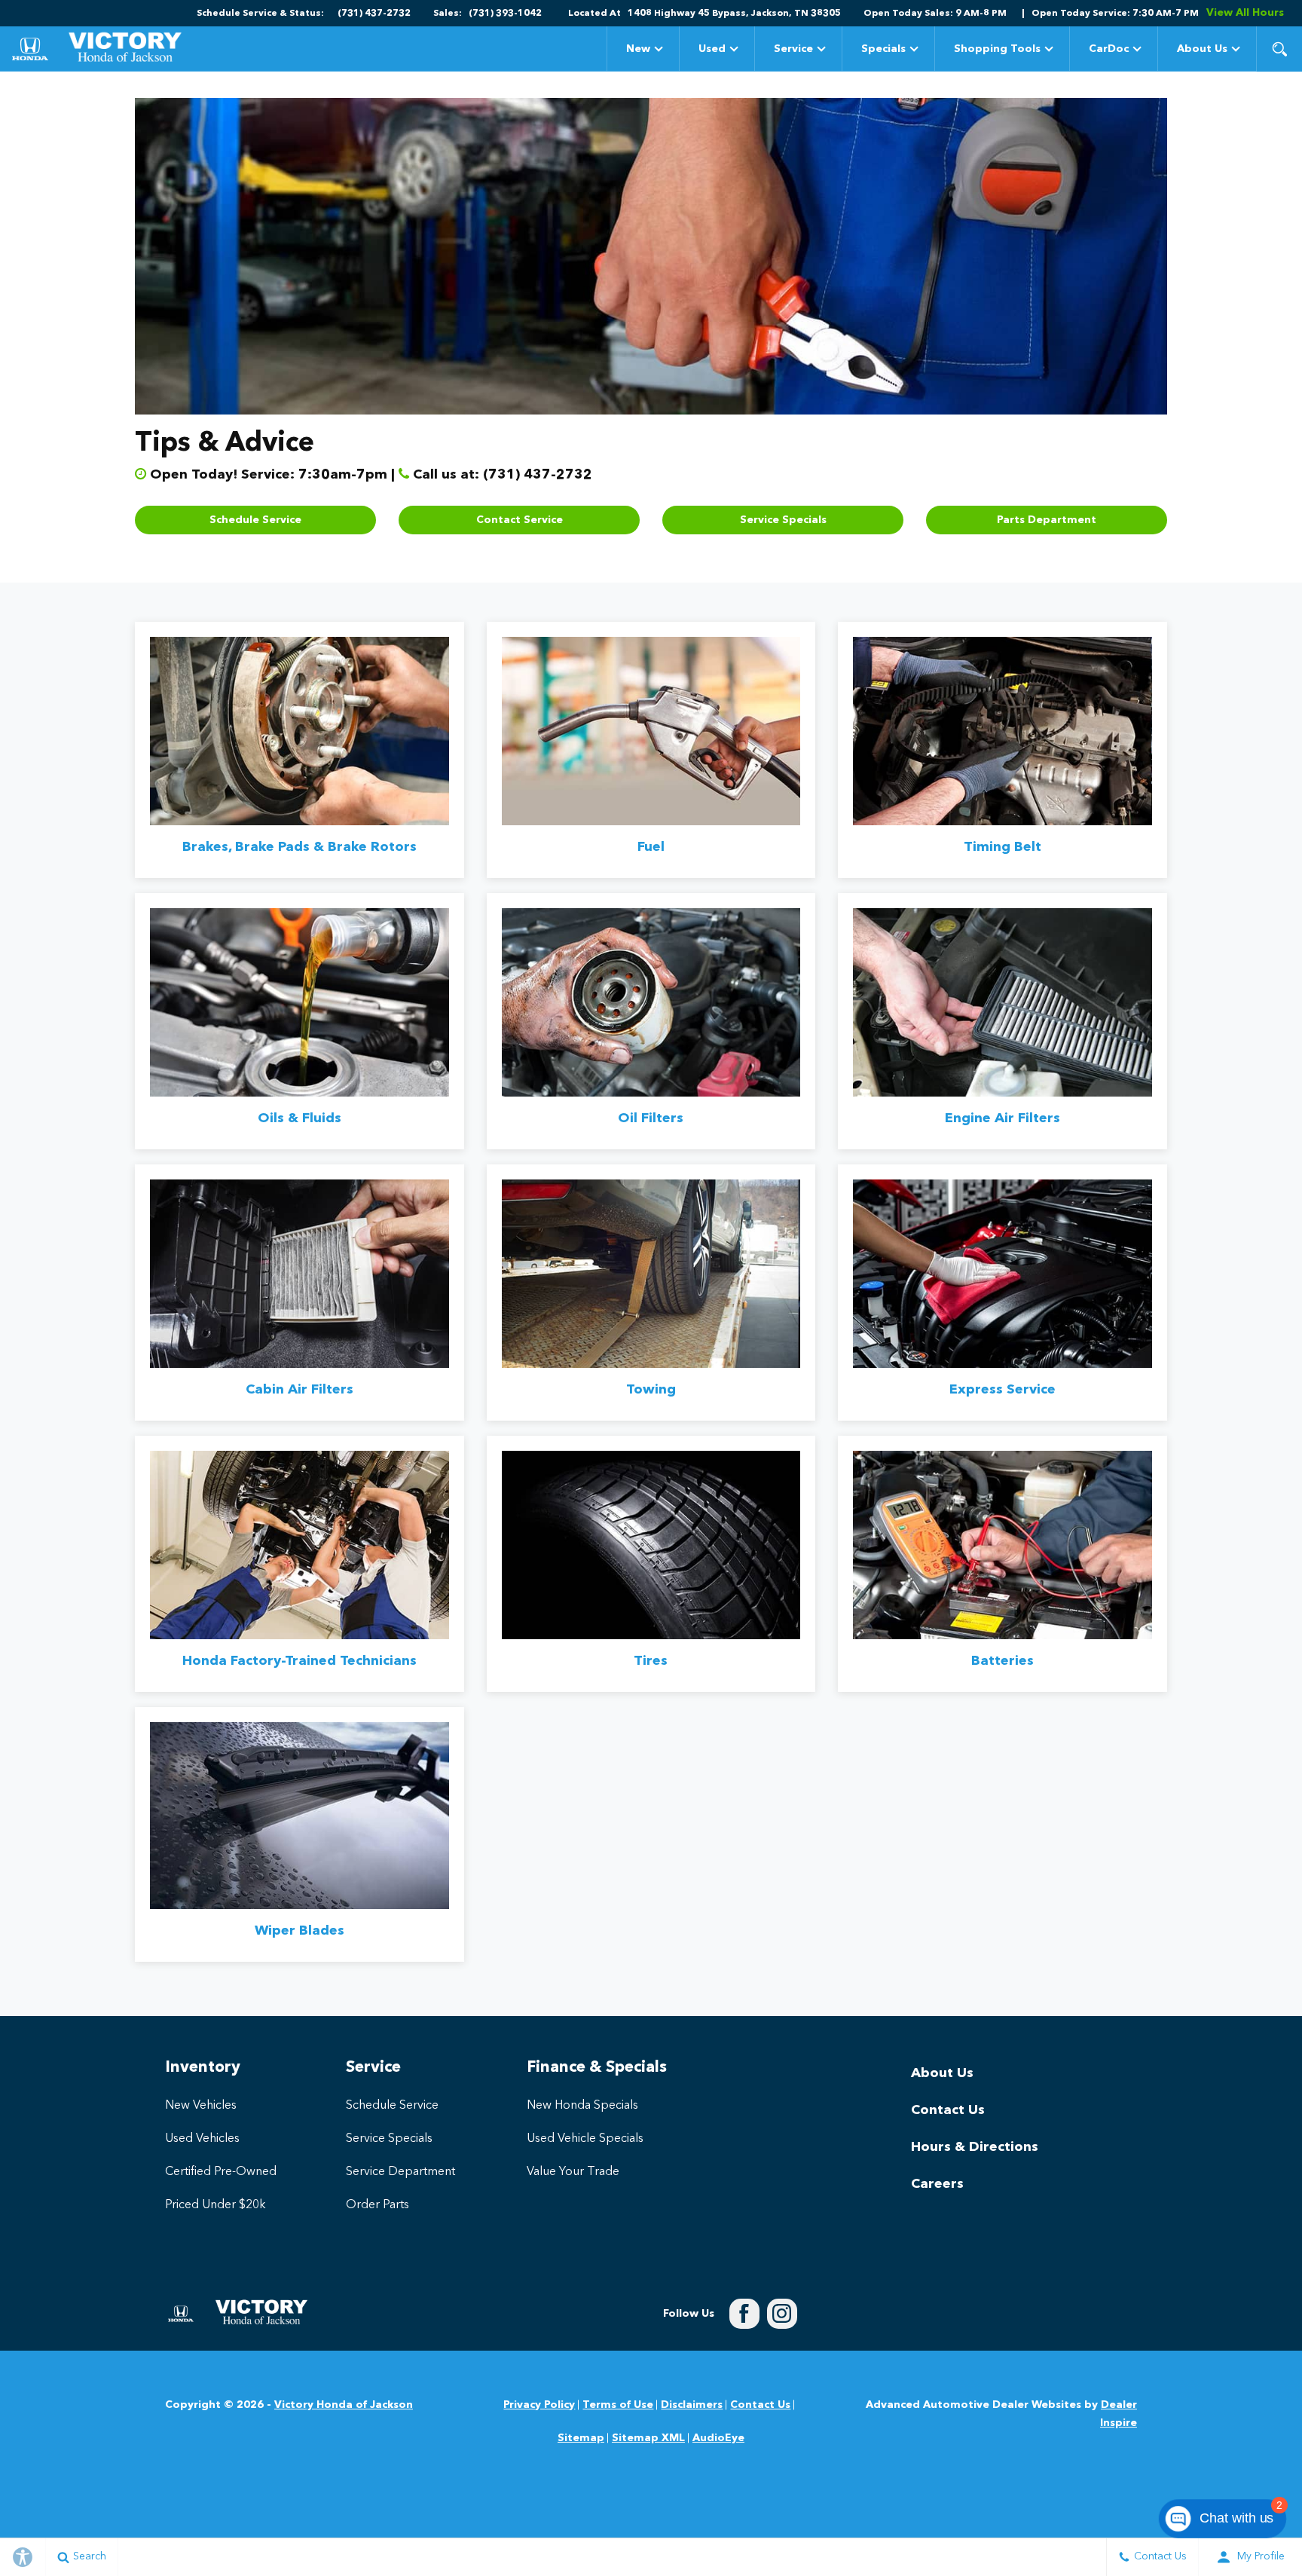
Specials (883, 52)
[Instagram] (782, 2314)
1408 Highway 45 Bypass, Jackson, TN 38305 (734, 14)
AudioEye (718, 2438)
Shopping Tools (997, 49)
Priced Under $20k (215, 2205)
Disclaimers (692, 2405)
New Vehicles (201, 2106)
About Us (1202, 49)
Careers (937, 2184)
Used (712, 49)
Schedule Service (255, 520)
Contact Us (948, 2110)
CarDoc (1109, 49)
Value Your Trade (573, 2172)
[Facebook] (744, 2314)
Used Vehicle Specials (585, 2139)
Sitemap (581, 2438)
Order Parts (377, 2205)
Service (793, 49)
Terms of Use (618, 2405)
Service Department (400, 2172)
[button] (1279, 49)
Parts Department (1047, 520)
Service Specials (783, 520)
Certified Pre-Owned (221, 2172)
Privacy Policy (539, 2405)
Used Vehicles (202, 2139)
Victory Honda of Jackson (344, 2405)
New (638, 49)
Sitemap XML (648, 2438)
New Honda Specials (582, 2106)
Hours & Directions (975, 2147)
